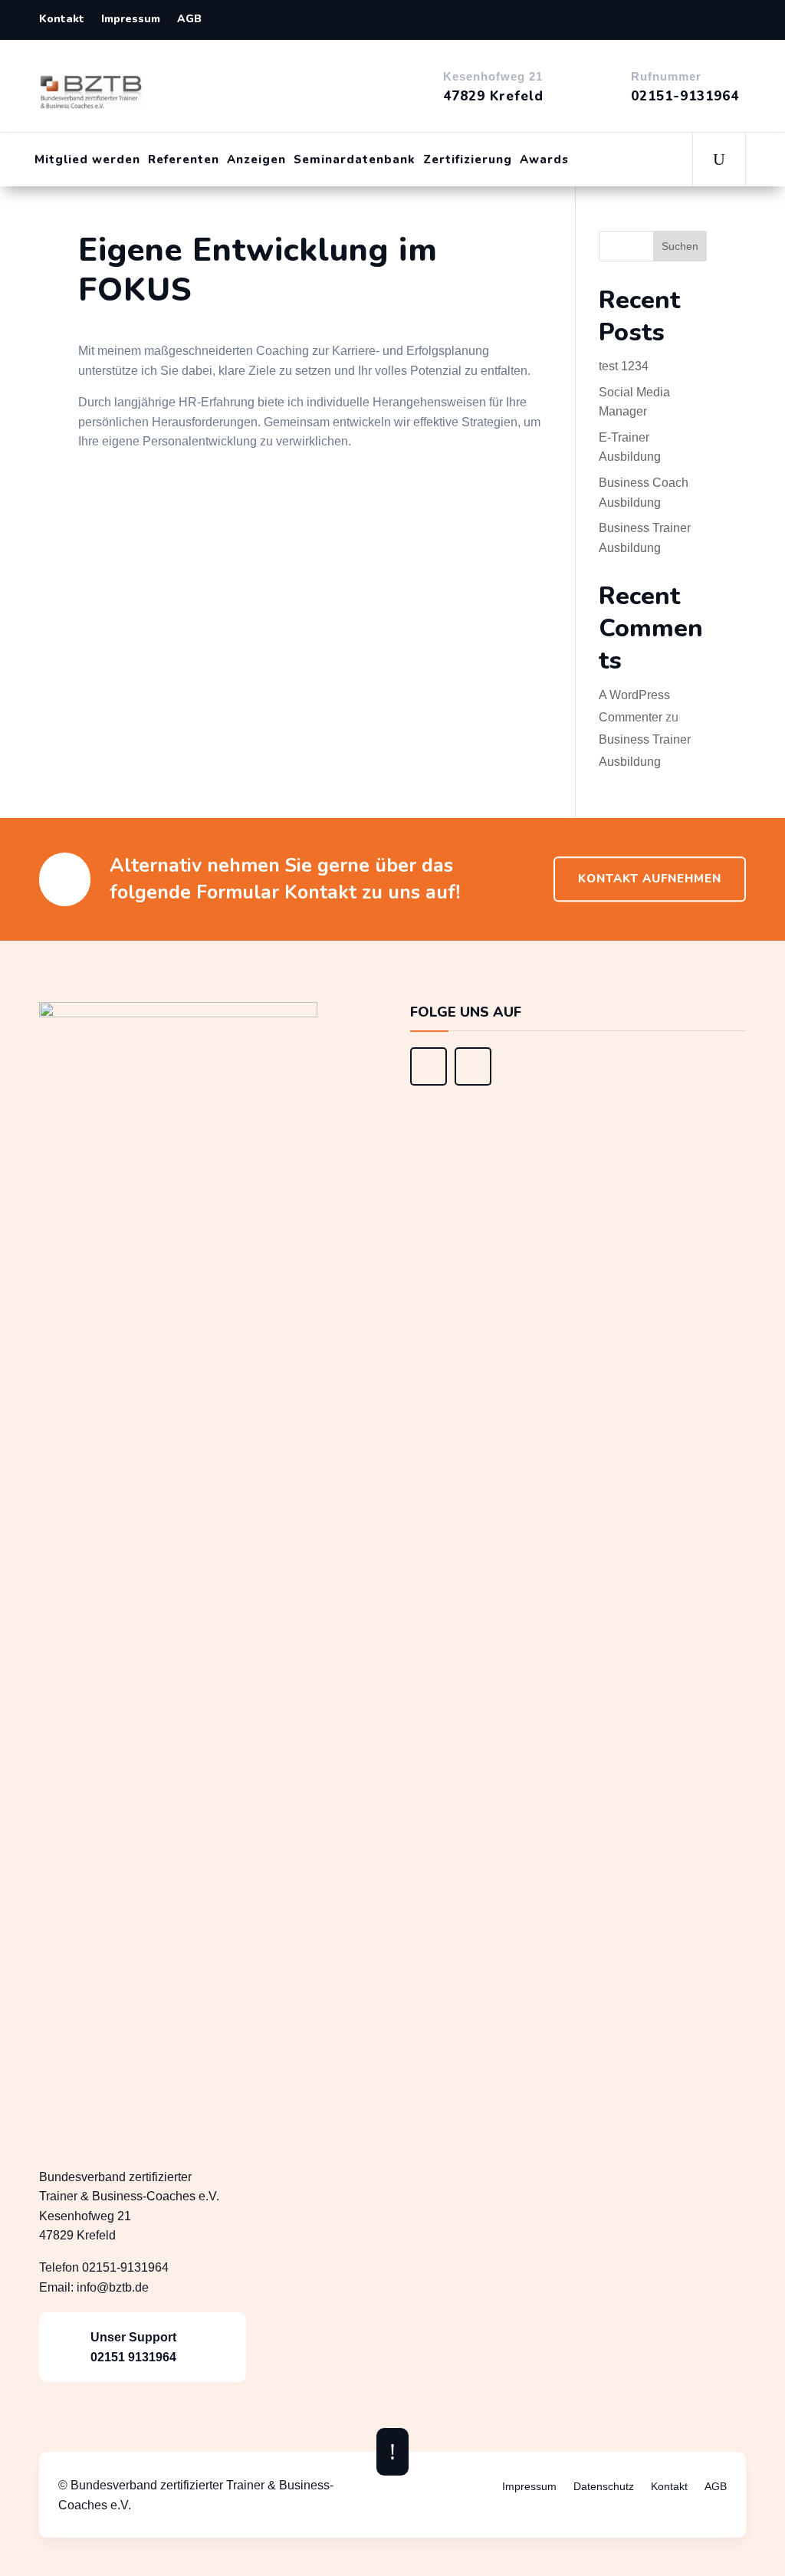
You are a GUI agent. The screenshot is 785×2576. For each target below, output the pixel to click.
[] (429, 1081)
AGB (189, 20)
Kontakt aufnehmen (650, 879)
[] (473, 1081)
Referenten (184, 159)
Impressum (131, 20)
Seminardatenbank (355, 159)
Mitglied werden (87, 159)
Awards (544, 159)
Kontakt (62, 20)
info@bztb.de (113, 2287)
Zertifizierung (468, 159)
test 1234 (624, 366)
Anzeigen (256, 159)
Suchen (680, 246)
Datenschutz (604, 2487)
